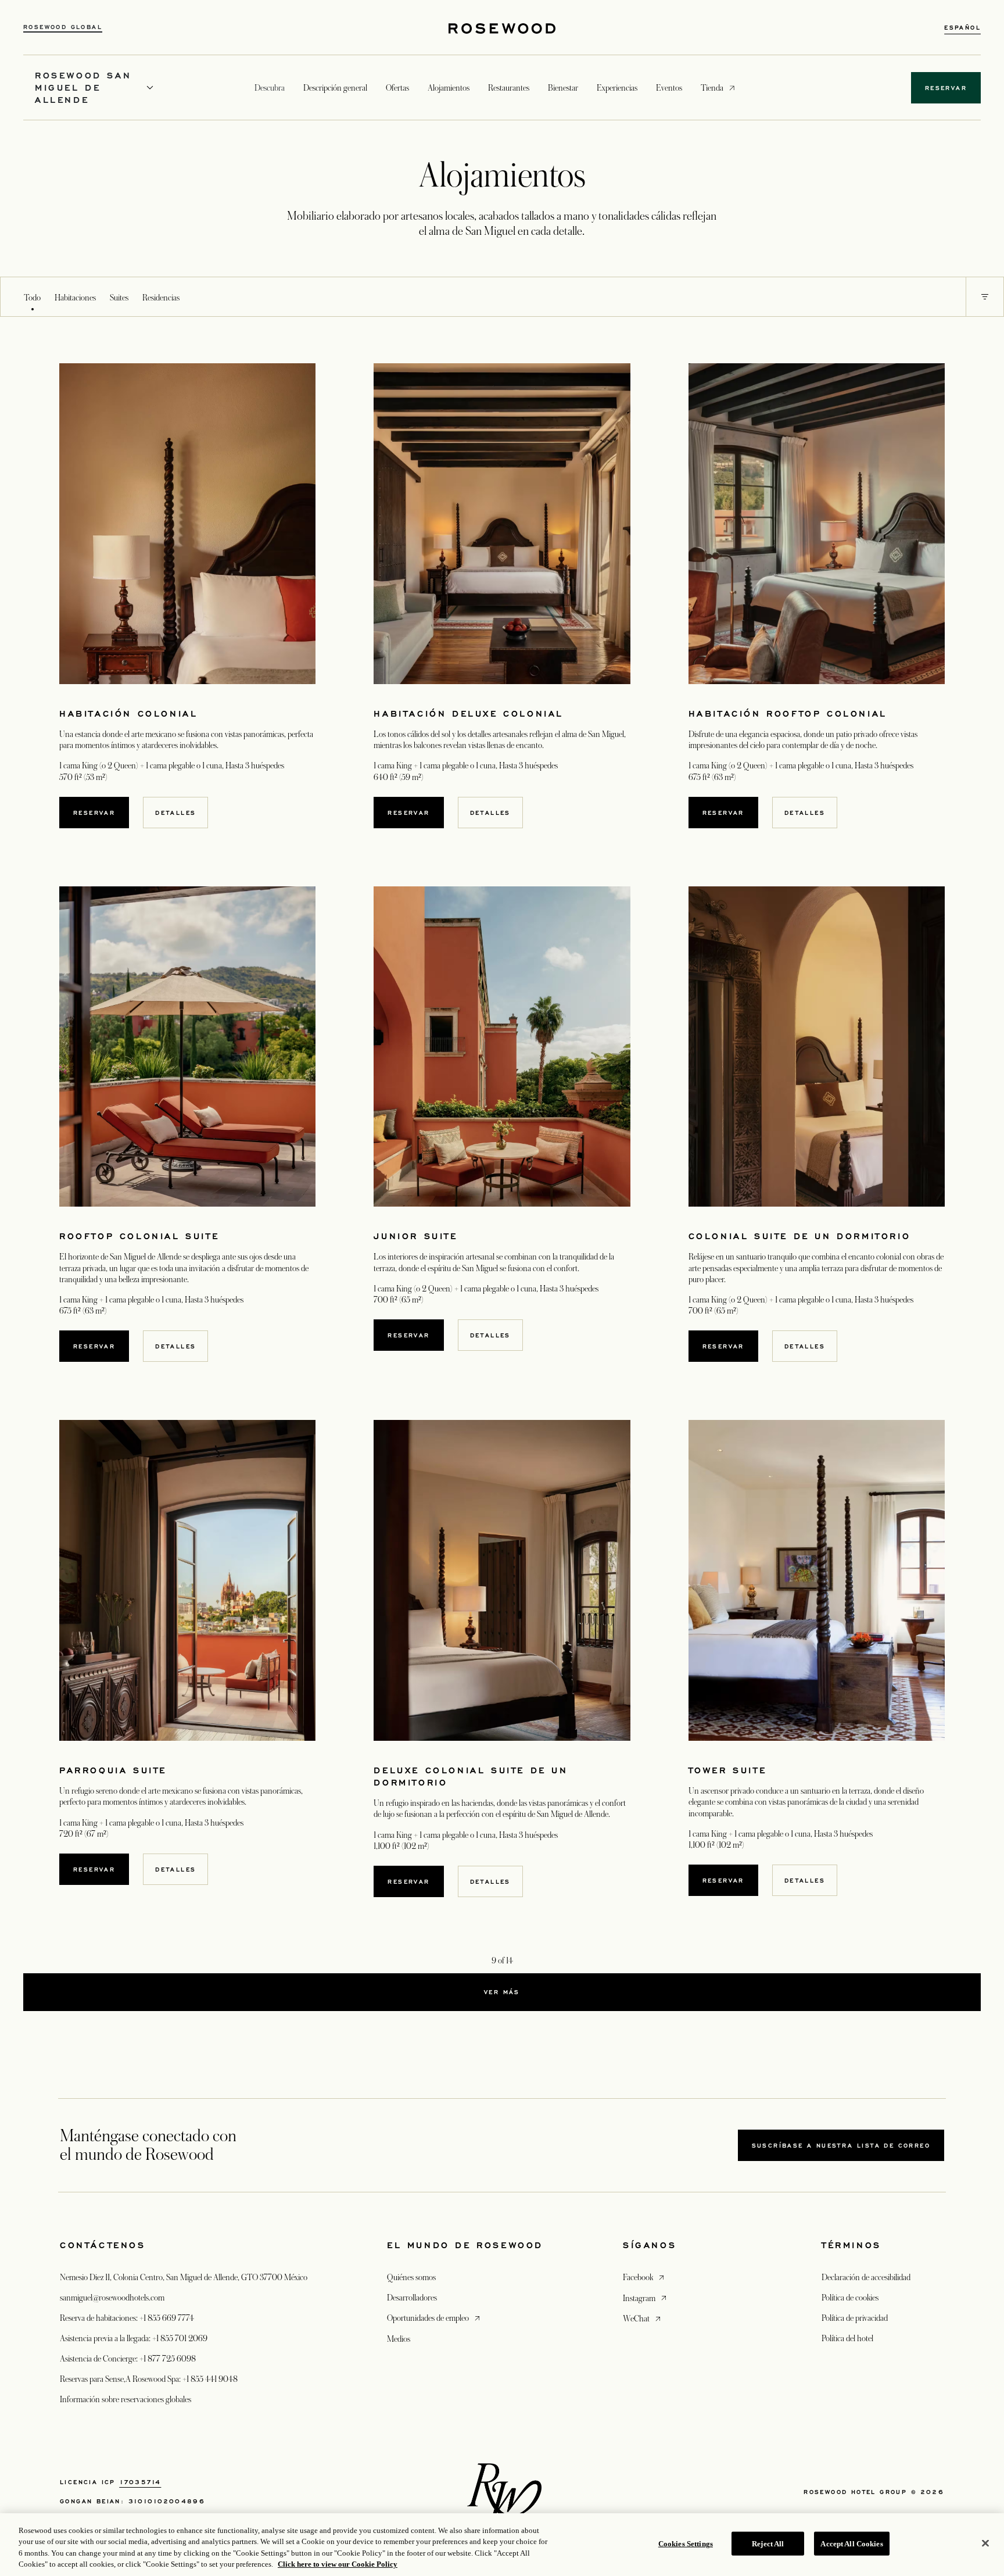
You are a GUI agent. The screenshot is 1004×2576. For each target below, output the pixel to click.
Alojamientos (449, 88)
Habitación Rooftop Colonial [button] (788, 713)
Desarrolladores (412, 2298)
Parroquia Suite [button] (113, 1770)
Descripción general (335, 88)
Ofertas (397, 88)
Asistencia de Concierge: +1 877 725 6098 (128, 2359)
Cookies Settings (686, 2544)
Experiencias (617, 88)
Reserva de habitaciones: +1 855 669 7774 (127, 2318)
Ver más (502, 1992)
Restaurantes (509, 88)
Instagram (646, 2298)
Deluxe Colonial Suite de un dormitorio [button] (471, 1776)
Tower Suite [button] (728, 1770)
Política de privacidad (855, 2318)
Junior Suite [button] (415, 1236)
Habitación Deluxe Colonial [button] (469, 713)
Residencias (161, 298)
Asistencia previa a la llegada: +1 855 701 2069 (134, 2338)
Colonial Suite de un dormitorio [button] (800, 1236)
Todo (32, 298)
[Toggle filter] (985, 297)
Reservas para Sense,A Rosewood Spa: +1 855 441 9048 (149, 2379)
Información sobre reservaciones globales (125, 2399)
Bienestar (563, 88)
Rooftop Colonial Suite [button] (139, 1236)
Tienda (712, 87)
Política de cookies (850, 2298)
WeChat (643, 2318)
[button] (985, 297)
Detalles (175, 813)
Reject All (768, 2544)
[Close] (985, 2543)
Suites (119, 298)
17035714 (140, 2482)
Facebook (645, 2277)
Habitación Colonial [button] (128, 713)
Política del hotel (847, 2338)
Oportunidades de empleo (435, 2318)
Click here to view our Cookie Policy (338, 2564)
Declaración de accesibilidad (866, 2277)
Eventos (669, 88)
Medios (399, 2339)
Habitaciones (75, 298)
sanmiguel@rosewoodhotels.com (112, 2298)
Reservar (94, 813)
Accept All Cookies (851, 2544)
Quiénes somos (411, 2277)
